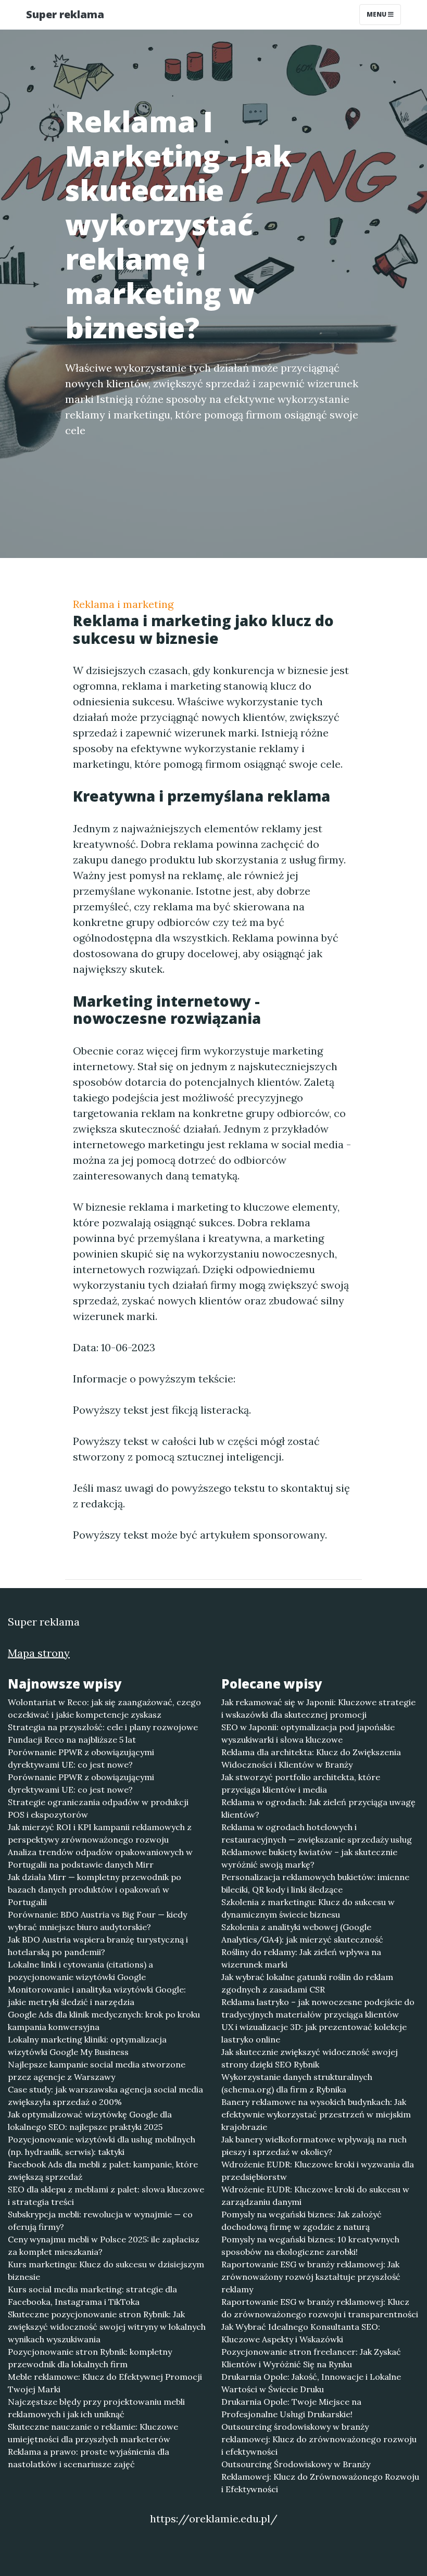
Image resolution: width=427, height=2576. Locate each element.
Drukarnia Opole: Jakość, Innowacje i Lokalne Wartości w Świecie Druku (311, 2383)
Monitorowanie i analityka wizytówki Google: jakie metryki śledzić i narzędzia (97, 1996)
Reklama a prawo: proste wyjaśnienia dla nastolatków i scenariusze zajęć (89, 2458)
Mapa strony (39, 1653)
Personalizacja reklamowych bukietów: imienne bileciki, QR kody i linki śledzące (315, 1883)
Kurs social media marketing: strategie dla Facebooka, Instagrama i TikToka (92, 2295)
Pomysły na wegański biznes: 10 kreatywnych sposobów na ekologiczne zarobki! (310, 2245)
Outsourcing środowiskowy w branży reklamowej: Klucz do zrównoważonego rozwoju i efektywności (319, 2439)
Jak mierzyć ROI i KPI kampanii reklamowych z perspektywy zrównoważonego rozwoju (100, 1833)
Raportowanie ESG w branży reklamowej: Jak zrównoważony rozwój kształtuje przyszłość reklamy (311, 2277)
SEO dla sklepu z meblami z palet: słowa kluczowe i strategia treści (106, 2196)
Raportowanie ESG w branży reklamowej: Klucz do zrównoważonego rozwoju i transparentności (320, 2308)
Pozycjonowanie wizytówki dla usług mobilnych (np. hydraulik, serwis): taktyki (102, 2146)
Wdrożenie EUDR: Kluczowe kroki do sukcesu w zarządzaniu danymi (315, 2196)
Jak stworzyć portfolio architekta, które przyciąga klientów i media (301, 1783)
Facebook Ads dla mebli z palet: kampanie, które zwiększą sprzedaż (103, 2171)
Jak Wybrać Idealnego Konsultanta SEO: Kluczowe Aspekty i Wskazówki (301, 2333)
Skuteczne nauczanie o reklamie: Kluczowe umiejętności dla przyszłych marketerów (93, 2433)
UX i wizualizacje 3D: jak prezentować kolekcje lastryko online (314, 2033)
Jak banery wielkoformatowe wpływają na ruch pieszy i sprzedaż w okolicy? (314, 2146)
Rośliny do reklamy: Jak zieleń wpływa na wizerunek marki (301, 1958)
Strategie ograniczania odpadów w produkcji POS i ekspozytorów (98, 1808)
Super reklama (65, 14)
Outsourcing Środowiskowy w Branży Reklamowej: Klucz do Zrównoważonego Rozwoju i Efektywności (320, 2477)
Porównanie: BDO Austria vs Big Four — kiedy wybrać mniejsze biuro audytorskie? (97, 1921)
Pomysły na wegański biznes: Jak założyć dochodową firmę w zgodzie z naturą (302, 2220)
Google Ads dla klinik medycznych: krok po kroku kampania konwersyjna (104, 2021)
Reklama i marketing (123, 604)
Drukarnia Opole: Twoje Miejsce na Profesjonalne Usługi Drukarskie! (291, 2408)
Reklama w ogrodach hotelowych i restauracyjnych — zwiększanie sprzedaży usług (317, 1833)
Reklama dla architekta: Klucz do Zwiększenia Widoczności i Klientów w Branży (311, 1758)
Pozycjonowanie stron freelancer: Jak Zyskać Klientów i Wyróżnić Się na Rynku (311, 2358)
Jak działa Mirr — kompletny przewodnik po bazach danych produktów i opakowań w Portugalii (95, 1889)
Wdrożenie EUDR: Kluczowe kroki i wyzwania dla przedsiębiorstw (318, 2171)
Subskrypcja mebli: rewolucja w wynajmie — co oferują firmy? (100, 2220)
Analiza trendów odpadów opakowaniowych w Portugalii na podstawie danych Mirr (100, 1858)
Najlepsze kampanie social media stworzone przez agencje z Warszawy (97, 2071)
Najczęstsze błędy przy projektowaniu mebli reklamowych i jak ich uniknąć (96, 2408)
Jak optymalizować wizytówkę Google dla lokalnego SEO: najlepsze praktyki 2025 (90, 2121)
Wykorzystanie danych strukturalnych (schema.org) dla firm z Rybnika (297, 2083)
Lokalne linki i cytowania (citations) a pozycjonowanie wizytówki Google (80, 1971)
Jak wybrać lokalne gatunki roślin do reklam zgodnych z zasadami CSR (307, 1983)
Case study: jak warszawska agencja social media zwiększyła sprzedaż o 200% (105, 2096)
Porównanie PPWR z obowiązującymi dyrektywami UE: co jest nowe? (81, 1758)
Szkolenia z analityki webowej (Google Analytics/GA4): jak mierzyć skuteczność (302, 1933)
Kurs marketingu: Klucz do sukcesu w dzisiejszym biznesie (106, 2270)
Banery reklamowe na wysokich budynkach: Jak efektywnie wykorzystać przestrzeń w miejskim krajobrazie (316, 2114)
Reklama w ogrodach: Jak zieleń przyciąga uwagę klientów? (318, 1808)
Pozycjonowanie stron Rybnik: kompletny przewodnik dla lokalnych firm (90, 2358)
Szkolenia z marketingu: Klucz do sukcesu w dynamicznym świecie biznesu (308, 1908)
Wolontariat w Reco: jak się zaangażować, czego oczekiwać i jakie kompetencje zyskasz (104, 1708)
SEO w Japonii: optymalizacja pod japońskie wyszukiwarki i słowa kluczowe (308, 1733)
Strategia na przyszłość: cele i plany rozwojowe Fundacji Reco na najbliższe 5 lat (103, 1733)
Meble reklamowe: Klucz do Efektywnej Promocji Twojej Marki (105, 2383)
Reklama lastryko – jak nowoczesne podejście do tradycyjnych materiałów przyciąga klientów (318, 2008)
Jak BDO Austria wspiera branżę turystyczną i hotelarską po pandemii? (98, 1946)
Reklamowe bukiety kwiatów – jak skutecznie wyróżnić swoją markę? (309, 1858)
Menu (377, 14)
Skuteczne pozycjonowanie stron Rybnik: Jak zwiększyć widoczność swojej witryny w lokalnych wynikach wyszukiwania (107, 2327)
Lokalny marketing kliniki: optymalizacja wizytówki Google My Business (87, 2046)
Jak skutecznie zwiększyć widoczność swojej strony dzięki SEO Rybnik (310, 2058)
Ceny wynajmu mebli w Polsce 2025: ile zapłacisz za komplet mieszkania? (104, 2245)
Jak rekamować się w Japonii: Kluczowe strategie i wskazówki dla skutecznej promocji (318, 1708)
